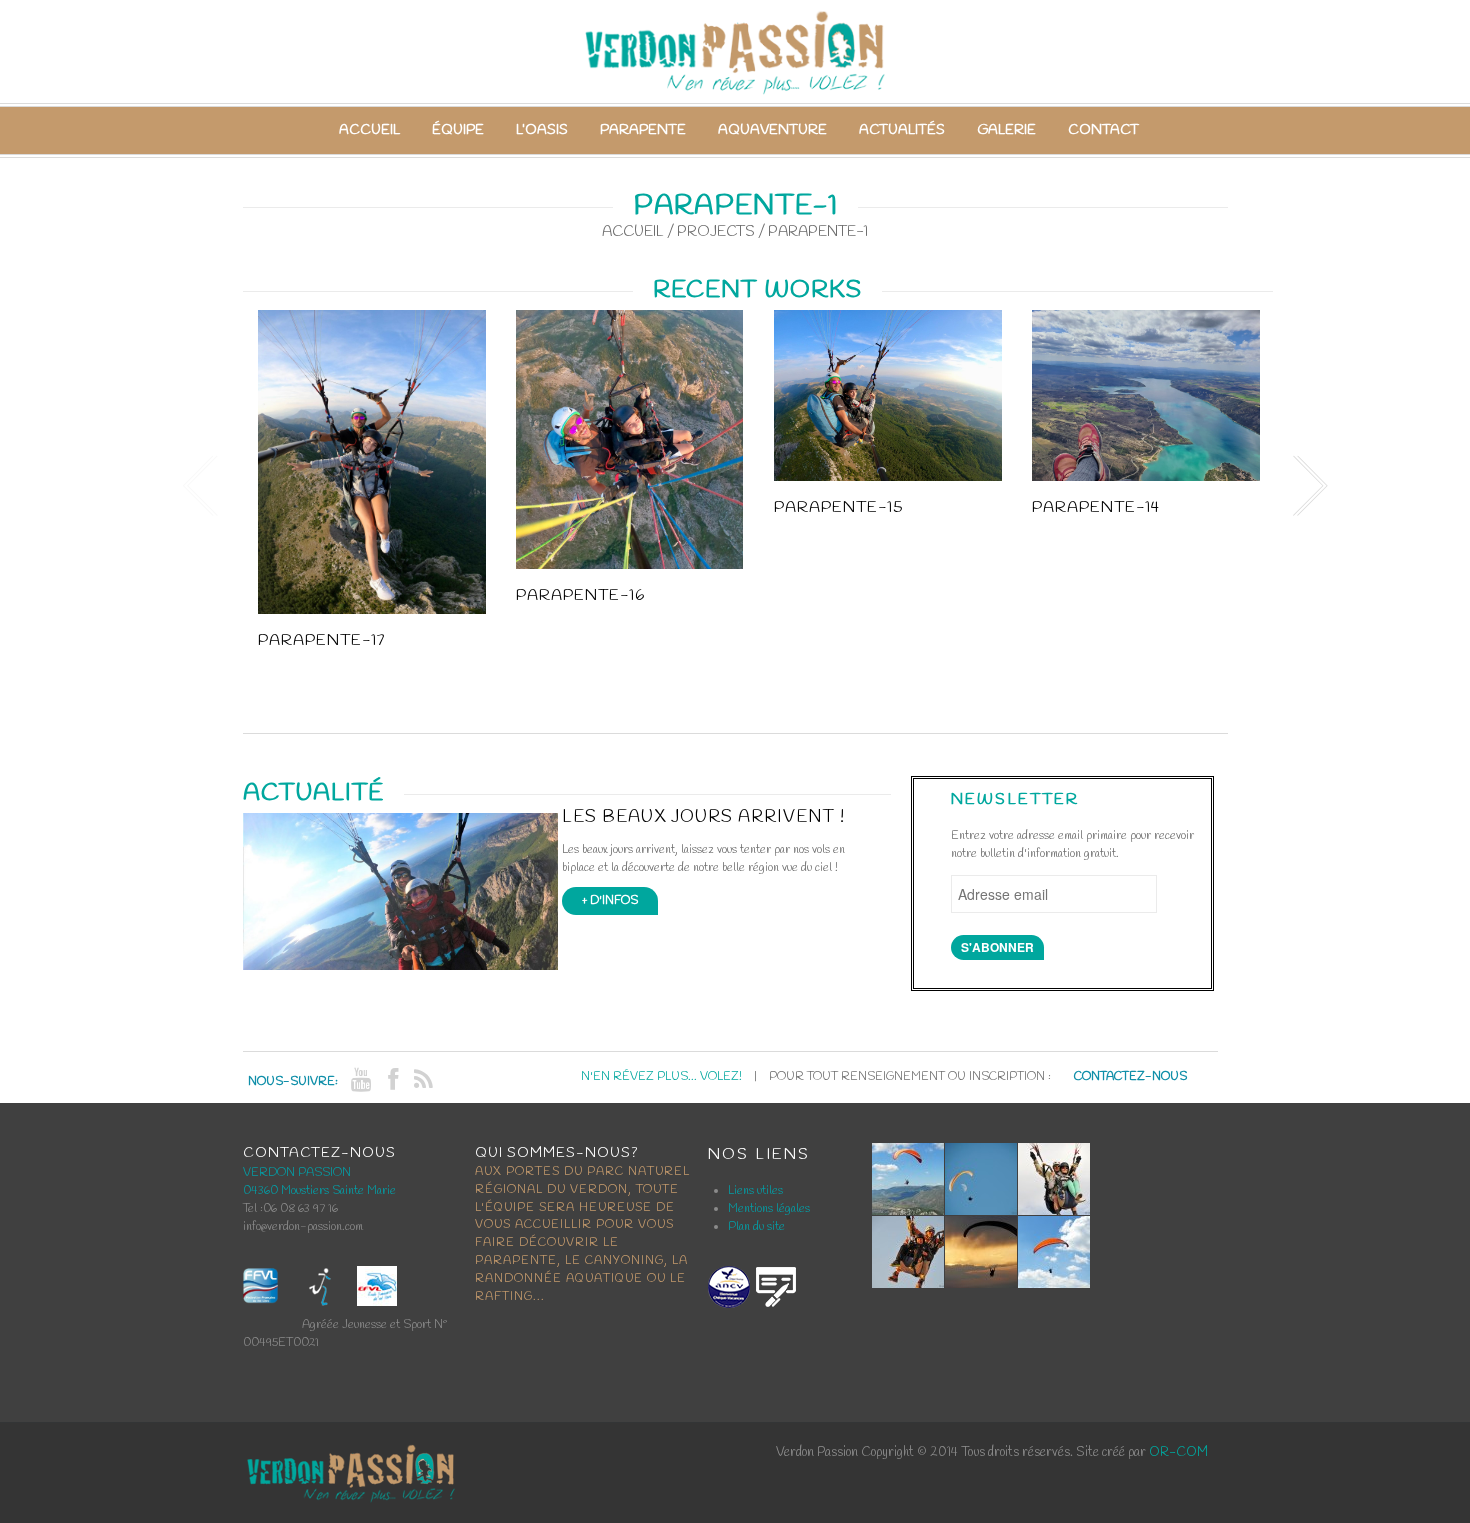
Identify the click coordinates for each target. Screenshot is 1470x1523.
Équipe (458, 130)
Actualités (902, 130)
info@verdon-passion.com (303, 1227)
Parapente (643, 130)
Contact (1103, 130)
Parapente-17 (321, 640)
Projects (716, 232)
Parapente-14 (1096, 507)
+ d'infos (610, 901)
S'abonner (997, 947)
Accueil (369, 130)
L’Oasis (542, 130)
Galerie (1006, 130)
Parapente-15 (839, 507)
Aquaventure (772, 130)
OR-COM (1178, 1452)
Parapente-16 (580, 595)
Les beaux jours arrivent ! (703, 817)
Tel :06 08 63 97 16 (290, 1209)
